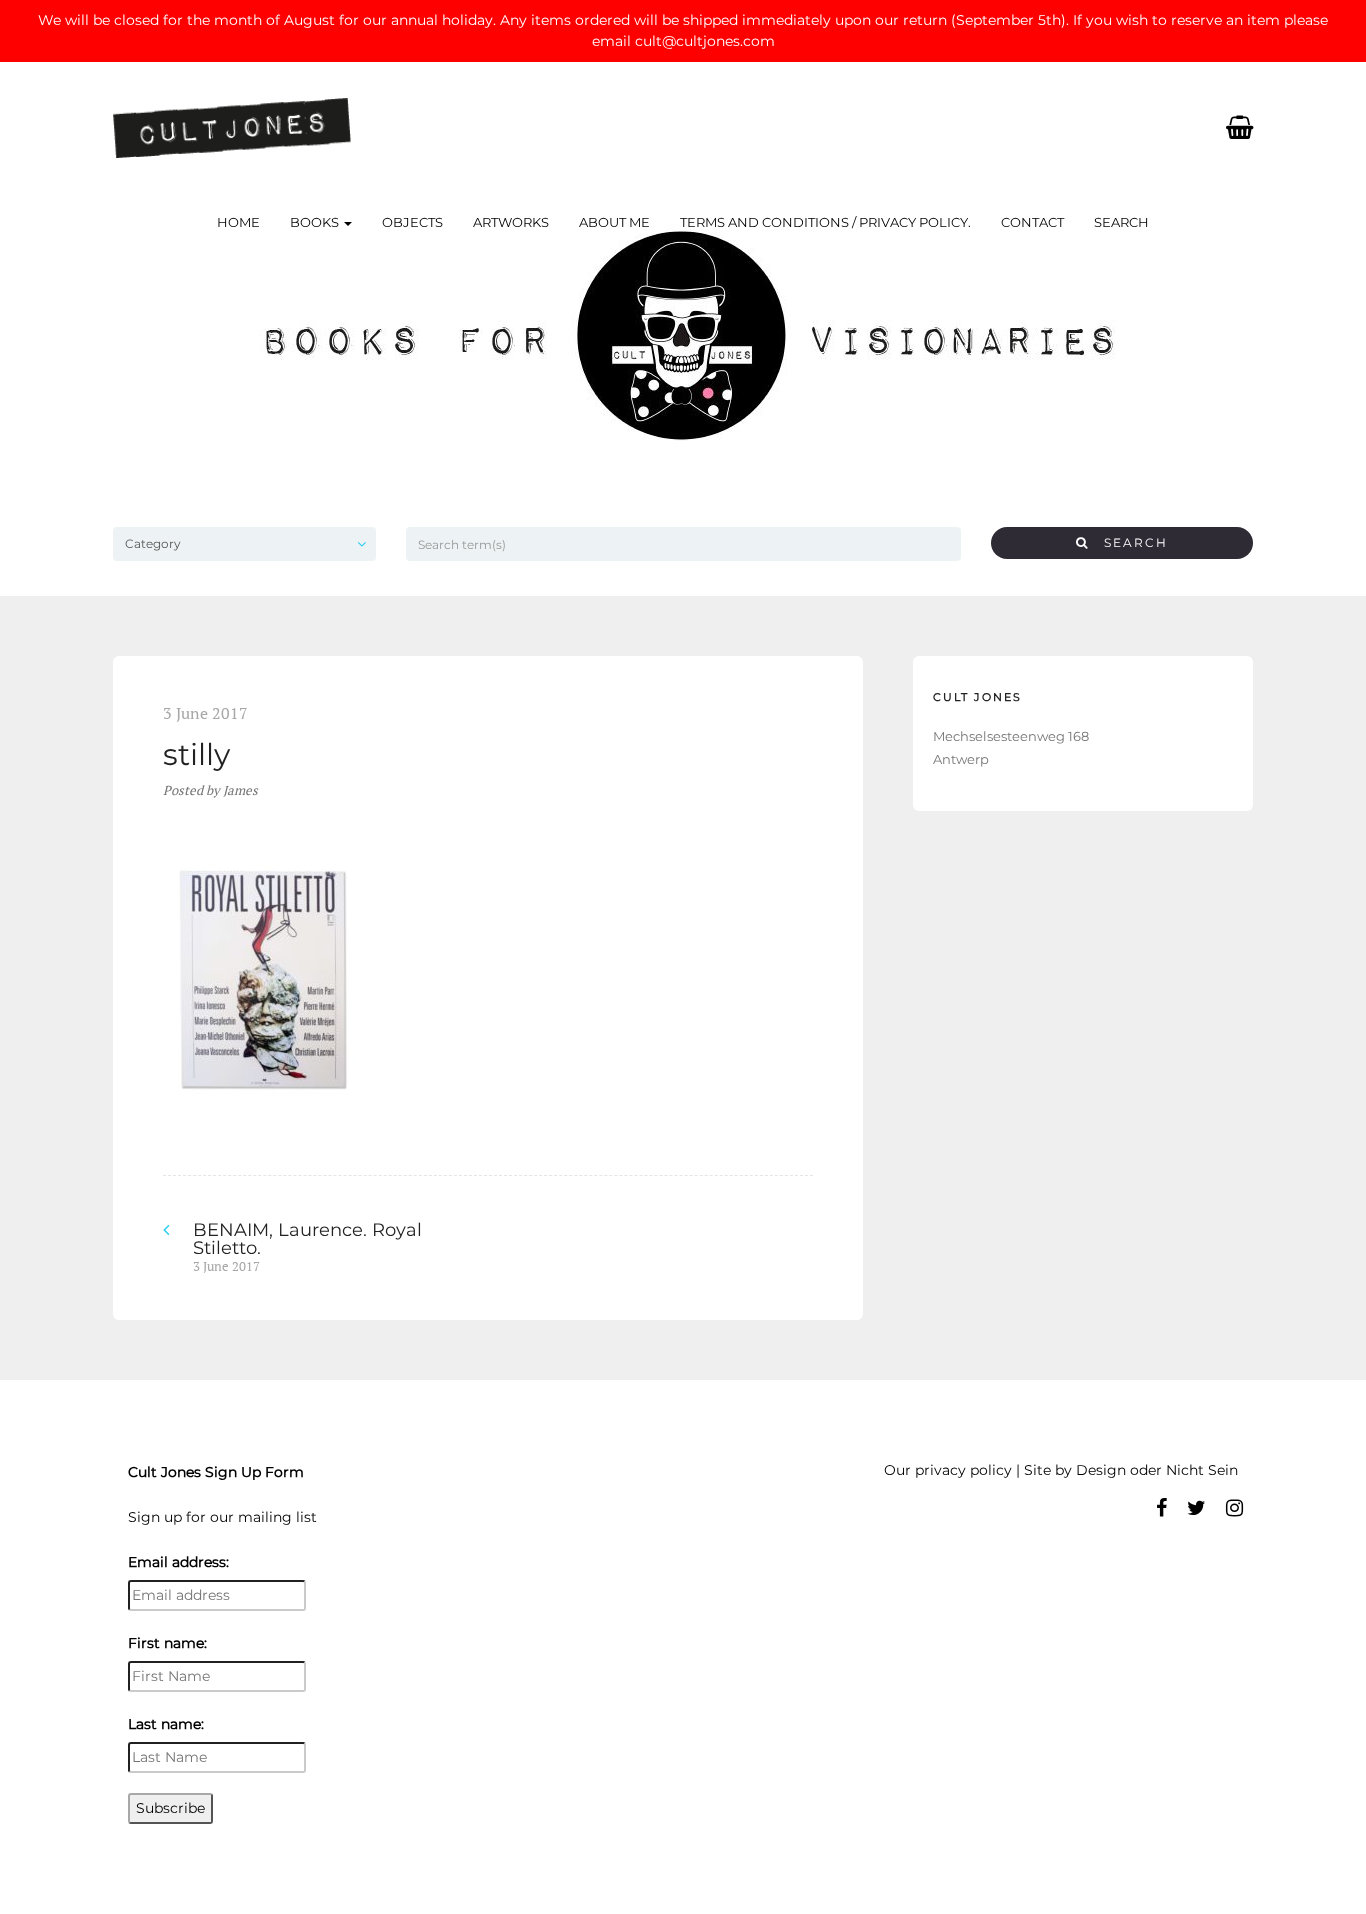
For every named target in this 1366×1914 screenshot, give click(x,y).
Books (316, 222)
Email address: (178, 1562)
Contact (1032, 222)
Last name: (166, 1724)
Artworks (511, 222)
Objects (412, 222)
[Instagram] (1234, 1508)
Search (1121, 222)
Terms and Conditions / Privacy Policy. (825, 222)
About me (614, 222)
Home (238, 222)
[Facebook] (1161, 1508)
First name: (167, 1643)
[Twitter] (1196, 1508)
